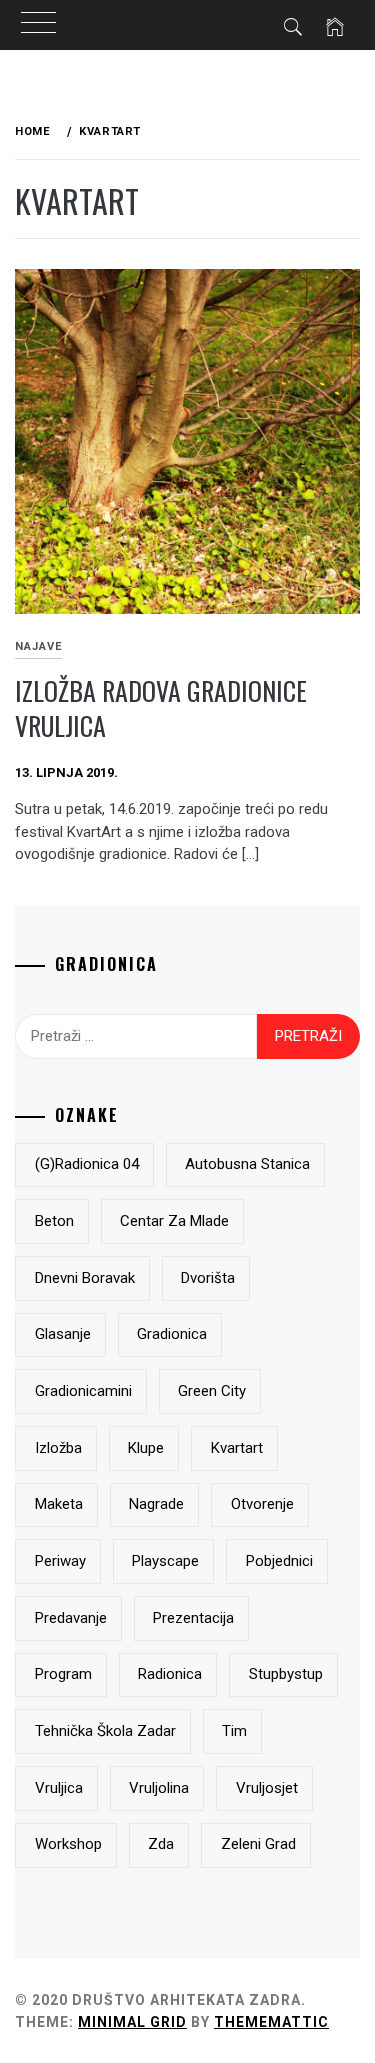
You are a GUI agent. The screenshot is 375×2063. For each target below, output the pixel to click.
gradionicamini (83, 1391)
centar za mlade (174, 1221)
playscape (165, 1561)
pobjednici (279, 1561)
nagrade (156, 1504)
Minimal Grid (132, 2022)
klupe (146, 1448)
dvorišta (208, 1278)
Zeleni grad (258, 1844)
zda (161, 1844)
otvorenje (262, 1504)
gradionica (172, 1334)
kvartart (237, 1448)
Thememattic (271, 2022)
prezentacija (193, 1618)
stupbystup (286, 1674)
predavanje (71, 1618)
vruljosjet (267, 1788)
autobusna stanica (247, 1164)
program (63, 1674)
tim (234, 1731)
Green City (212, 1391)
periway (60, 1561)
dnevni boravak (85, 1278)
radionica (170, 1674)
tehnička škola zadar (105, 1731)
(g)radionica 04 (87, 1164)
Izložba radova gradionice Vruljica (161, 708)
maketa (59, 1504)
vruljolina (159, 1788)
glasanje (63, 1334)
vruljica (59, 1788)
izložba (58, 1448)
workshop (68, 1844)
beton (54, 1221)
